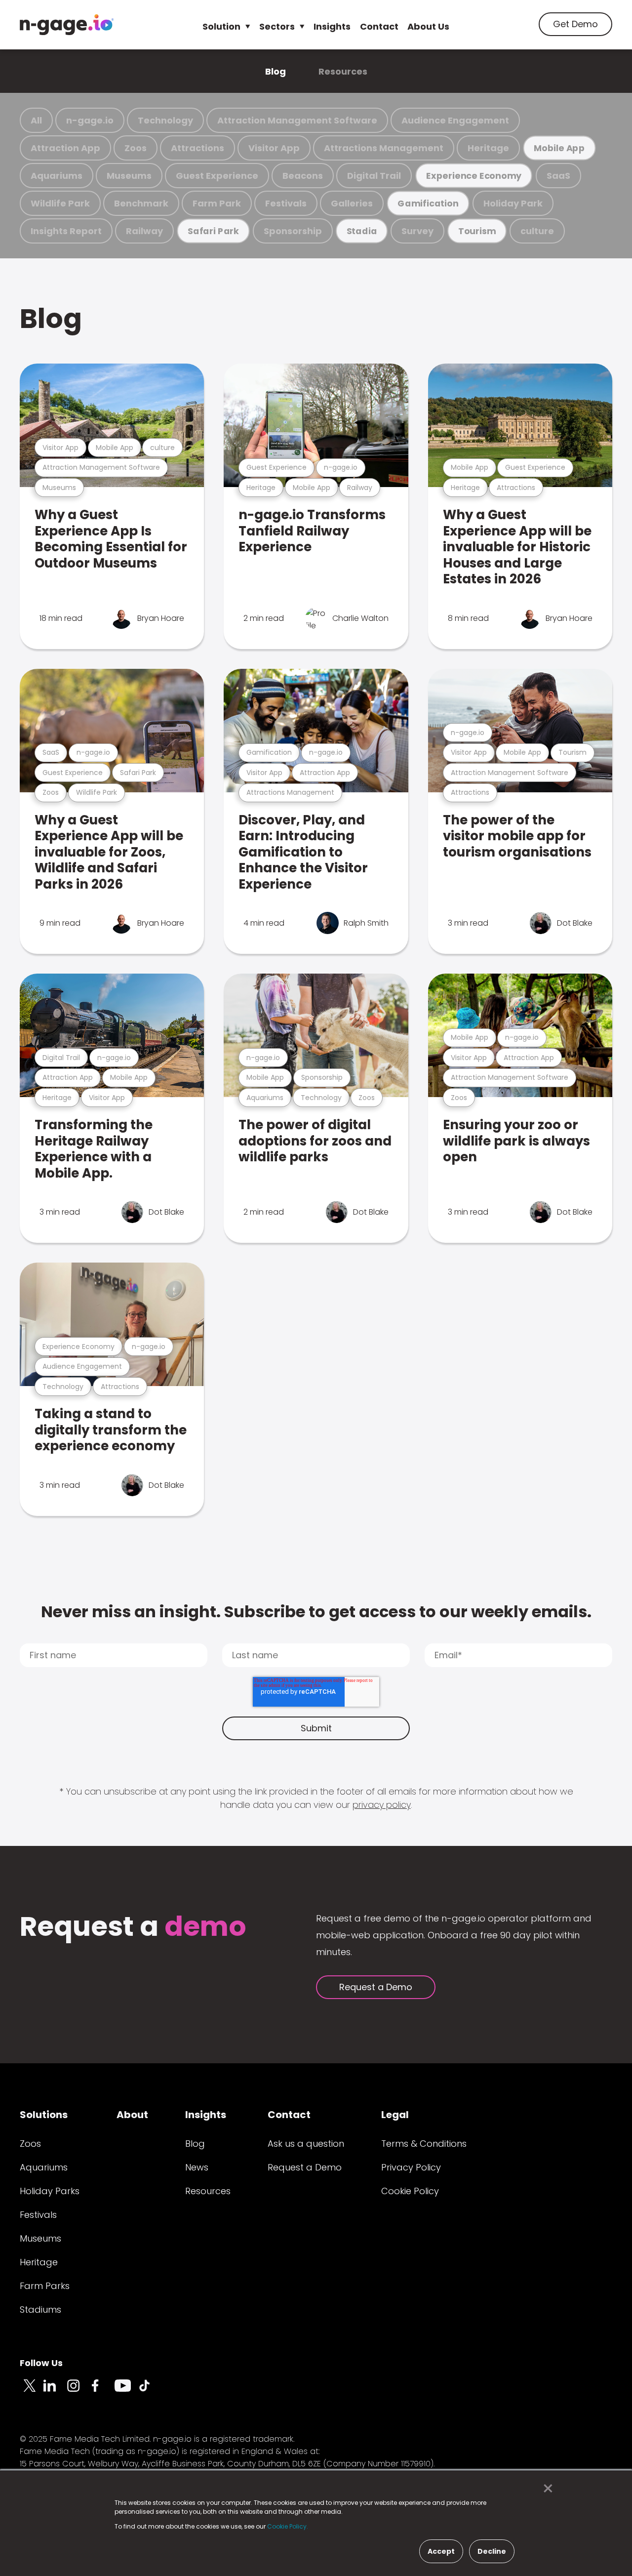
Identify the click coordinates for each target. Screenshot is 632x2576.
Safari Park (213, 231)
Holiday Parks (50, 2191)
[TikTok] (150, 2391)
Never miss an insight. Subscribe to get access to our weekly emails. (316, 1612)
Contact (379, 26)
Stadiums (40, 2310)
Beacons (303, 176)
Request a (133, 1928)
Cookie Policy (410, 2191)
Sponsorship (293, 231)
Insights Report (66, 231)
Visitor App (274, 148)
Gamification (428, 203)
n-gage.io (90, 120)
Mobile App (559, 148)
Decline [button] (492, 2551)
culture (537, 231)
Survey (417, 231)
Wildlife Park (60, 203)
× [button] (545, 2489)
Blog (276, 71)
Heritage (488, 148)
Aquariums (57, 176)
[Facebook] (103, 2391)
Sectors (277, 26)
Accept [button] (441, 2551)
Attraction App (65, 148)
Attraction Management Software (297, 120)
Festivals (286, 203)
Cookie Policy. (288, 2526)
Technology (165, 120)
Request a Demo (376, 1987)
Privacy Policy (411, 2167)
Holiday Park (513, 203)
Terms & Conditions (424, 2144)
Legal (395, 2115)
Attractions (197, 148)
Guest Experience (217, 176)
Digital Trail (374, 176)
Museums (129, 176)
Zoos (136, 148)
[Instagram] (79, 2391)
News (197, 2167)
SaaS (558, 176)
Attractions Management (384, 148)
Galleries (352, 203)
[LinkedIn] (55, 2391)
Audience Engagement (455, 120)
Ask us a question (306, 2144)
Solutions (44, 2115)
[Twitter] (32, 2391)
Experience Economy (474, 176)
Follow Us (41, 2363)
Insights (332, 26)
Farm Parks (45, 2286)
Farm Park (217, 203)
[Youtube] (126, 2391)
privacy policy (382, 1805)
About (132, 2115)
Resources (343, 71)
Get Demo (575, 24)
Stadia (362, 231)
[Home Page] (67, 25)
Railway (144, 231)
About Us (428, 26)
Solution (221, 26)
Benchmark (141, 203)
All (36, 120)
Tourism (477, 231)
